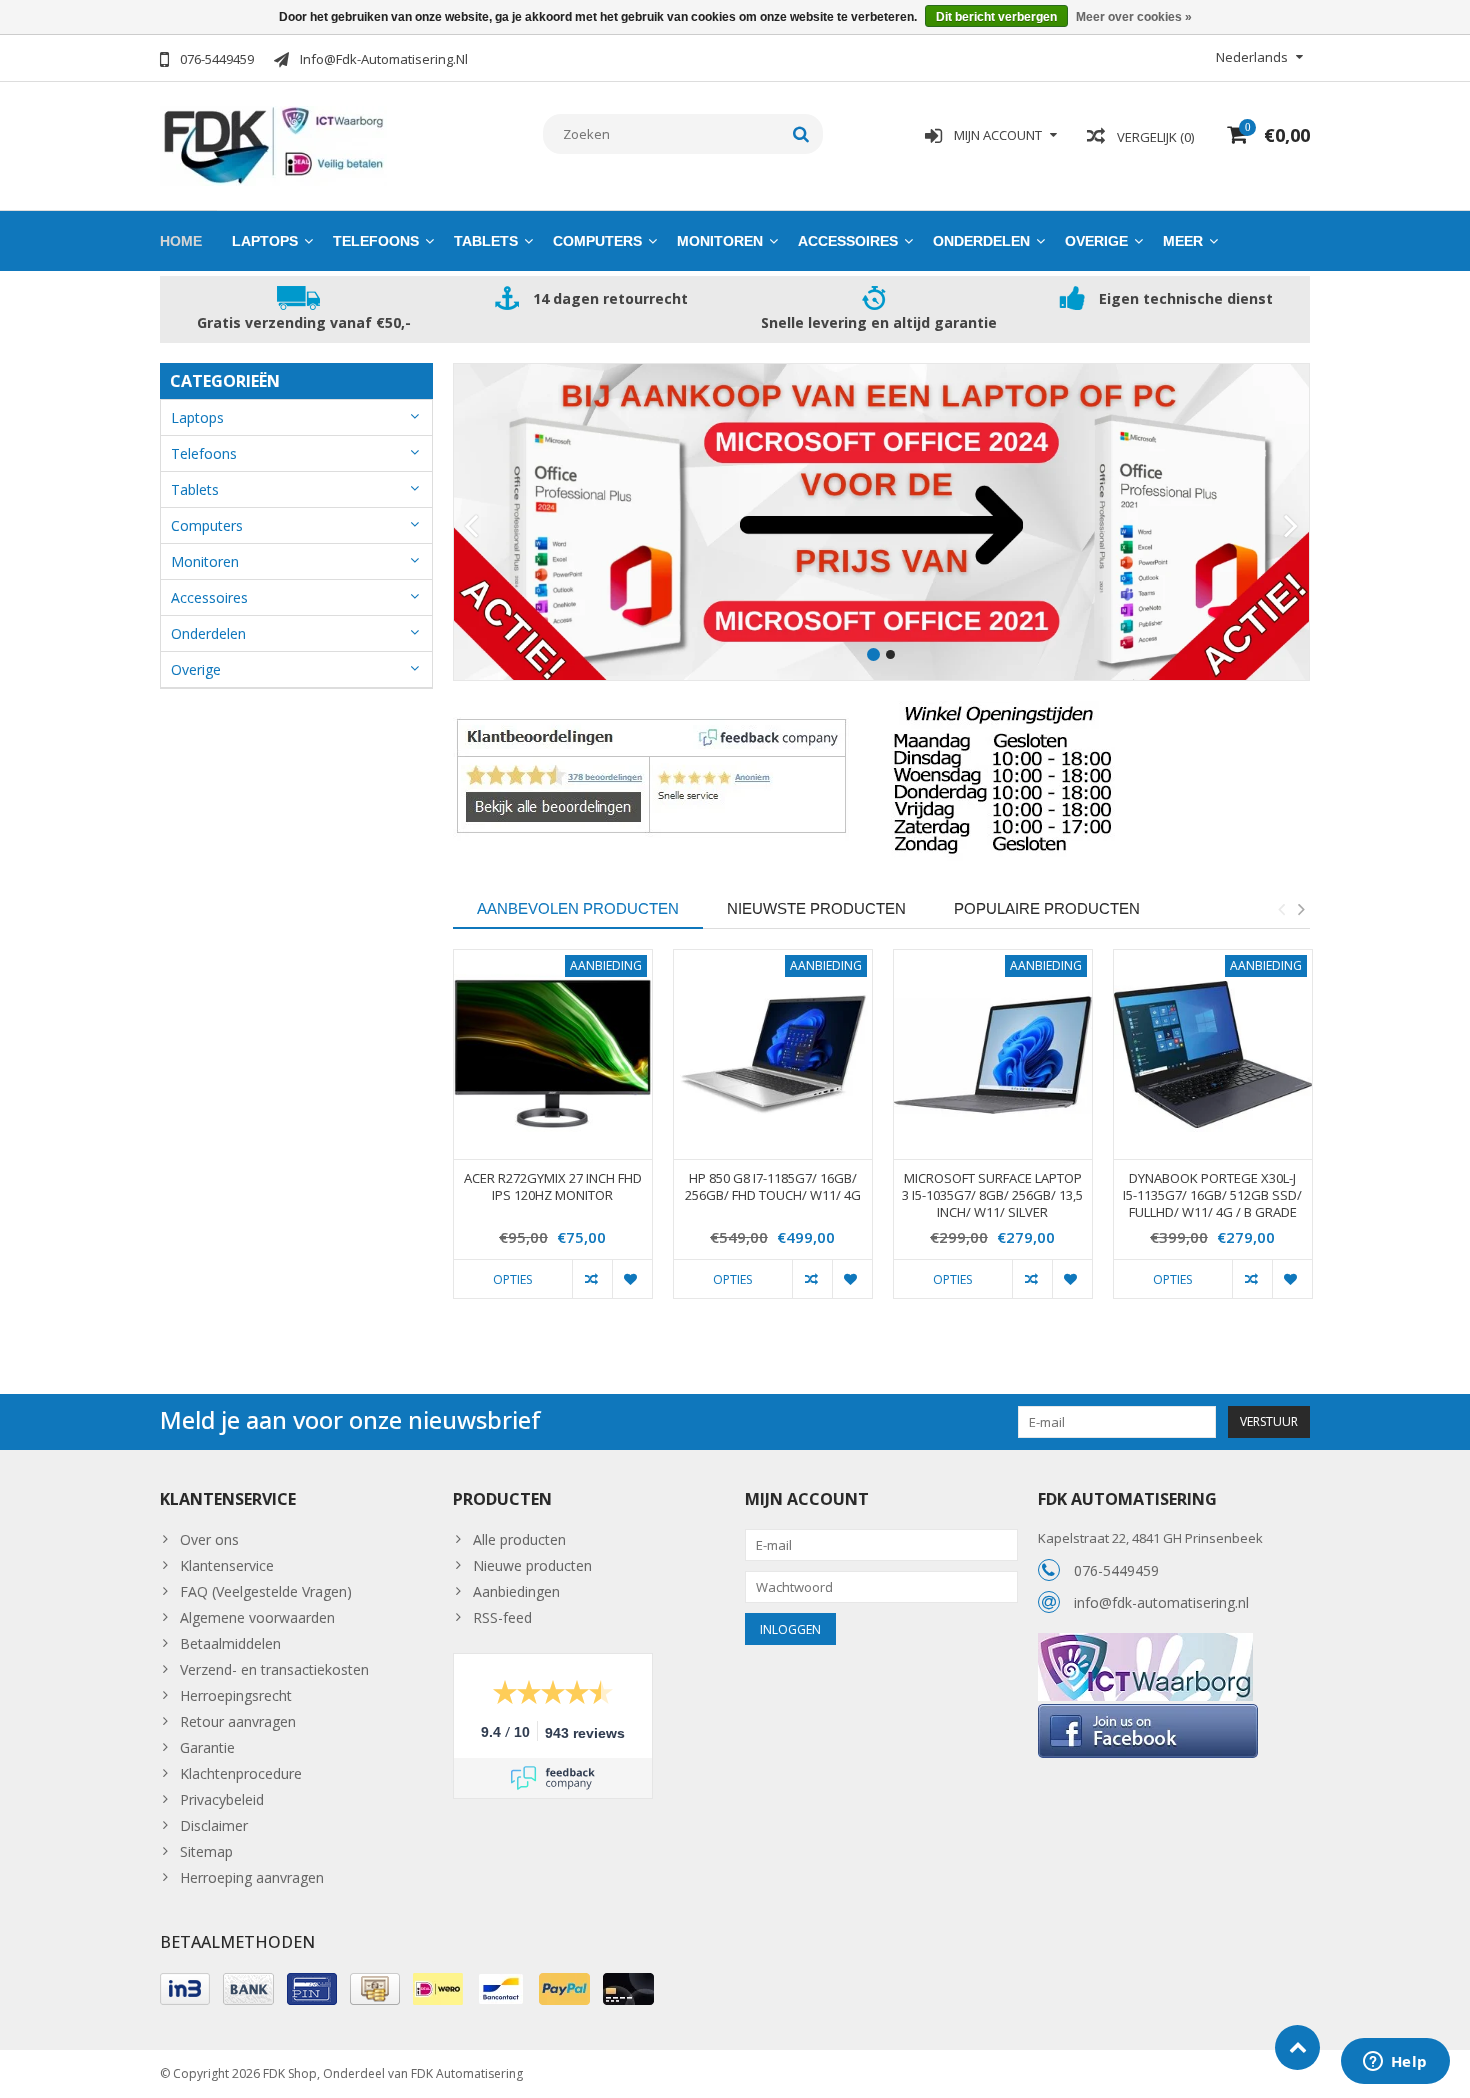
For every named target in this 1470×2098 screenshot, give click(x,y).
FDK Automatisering (467, 2073)
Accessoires (848, 241)
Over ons (209, 1539)
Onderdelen (981, 241)
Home (181, 241)
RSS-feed (502, 1617)
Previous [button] (1281, 909)
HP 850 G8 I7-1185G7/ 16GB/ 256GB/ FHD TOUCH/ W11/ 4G (773, 1187)
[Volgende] (1291, 527)
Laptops (265, 241)
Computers (597, 241)
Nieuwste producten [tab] (816, 908)
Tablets (486, 241)
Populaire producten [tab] (1047, 908)
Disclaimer (214, 1825)
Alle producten (519, 1539)
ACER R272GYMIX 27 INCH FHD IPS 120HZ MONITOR (553, 1187)
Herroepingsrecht (236, 1695)
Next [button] (1301, 909)
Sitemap (206, 1851)
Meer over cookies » (1134, 17)
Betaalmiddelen (230, 1643)
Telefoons (376, 241)
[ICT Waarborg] (1145, 1643)
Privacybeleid (222, 1799)
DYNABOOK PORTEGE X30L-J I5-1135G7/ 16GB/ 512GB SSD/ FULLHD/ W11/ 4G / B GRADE (1212, 1195)
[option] (553, 1134)
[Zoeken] (801, 134)
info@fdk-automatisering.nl (1161, 1602)
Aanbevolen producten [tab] (578, 908)
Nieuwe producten (532, 1565)
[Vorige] (471, 527)
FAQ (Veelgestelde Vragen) (266, 1591)
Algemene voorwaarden (257, 1617)
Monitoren (720, 241)
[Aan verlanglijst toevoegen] (632, 1279)
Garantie (207, 1747)
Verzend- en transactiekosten (274, 1669)
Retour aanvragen (238, 1721)
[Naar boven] (1297, 2047)
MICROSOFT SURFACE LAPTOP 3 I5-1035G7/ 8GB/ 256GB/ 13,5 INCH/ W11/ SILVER (992, 1195)
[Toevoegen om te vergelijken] (592, 1279)
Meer (1183, 241)
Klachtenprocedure (241, 1773)
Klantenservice (227, 1565)
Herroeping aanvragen (252, 1877)
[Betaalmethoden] (185, 1989)
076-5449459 (1116, 1570)
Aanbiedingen (516, 1591)
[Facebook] (1148, 1711)
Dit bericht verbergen (996, 17)
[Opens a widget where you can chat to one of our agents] (1395, 2063)
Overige (1096, 241)
